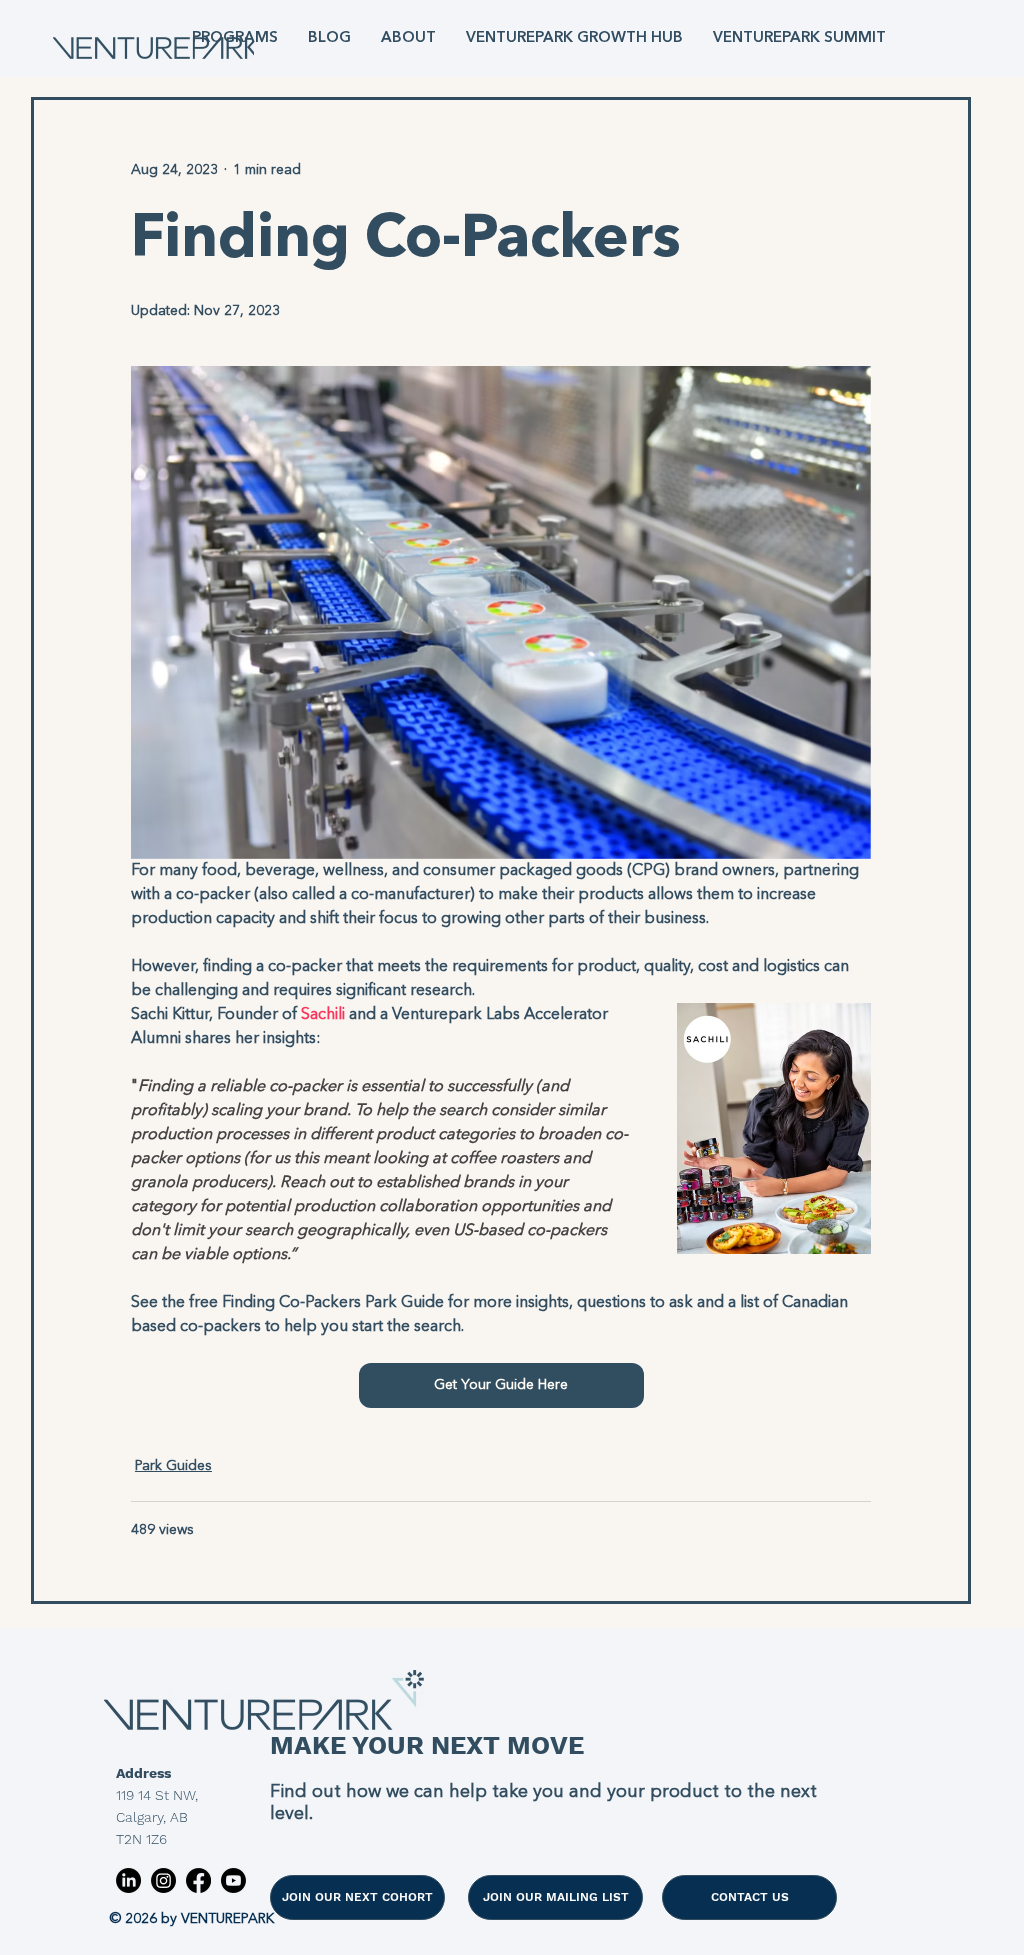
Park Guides (173, 1466)
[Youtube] (233, 1880)
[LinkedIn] (128, 1880)
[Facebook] (198, 1880)
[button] (235, 38)
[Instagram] (163, 1880)
